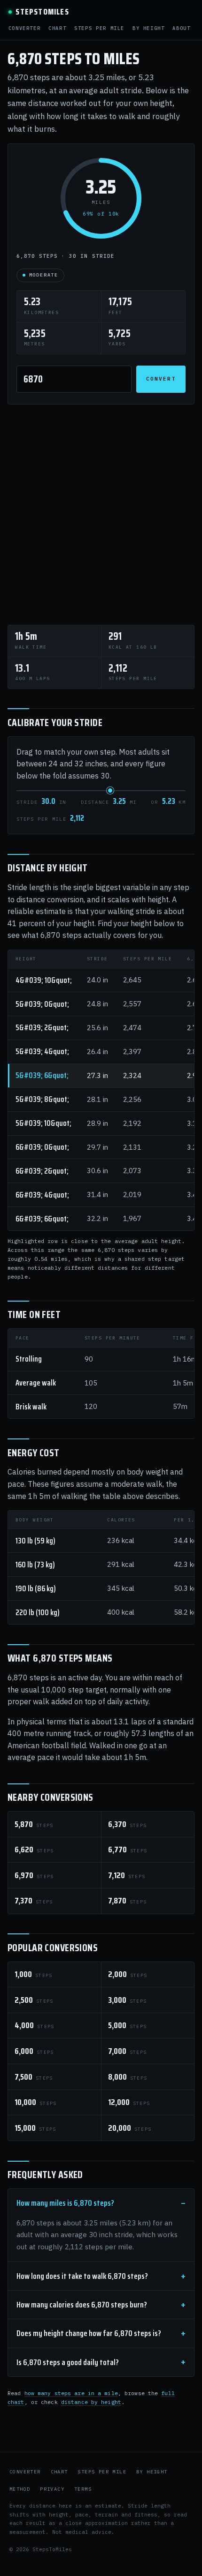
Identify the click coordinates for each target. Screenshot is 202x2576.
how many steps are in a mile (71, 2393)
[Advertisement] (101, 515)
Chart (57, 28)
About (181, 28)
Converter (25, 28)
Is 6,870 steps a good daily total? (68, 2362)
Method (20, 2489)
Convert (161, 379)
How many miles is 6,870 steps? (65, 2203)
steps (34, 1824)
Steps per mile (99, 28)
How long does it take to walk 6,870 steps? (82, 2276)
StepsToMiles (42, 12)
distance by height (91, 2402)
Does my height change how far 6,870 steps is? (89, 2333)
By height (149, 28)
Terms (83, 2489)
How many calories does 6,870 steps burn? (82, 2305)
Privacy (52, 2489)
